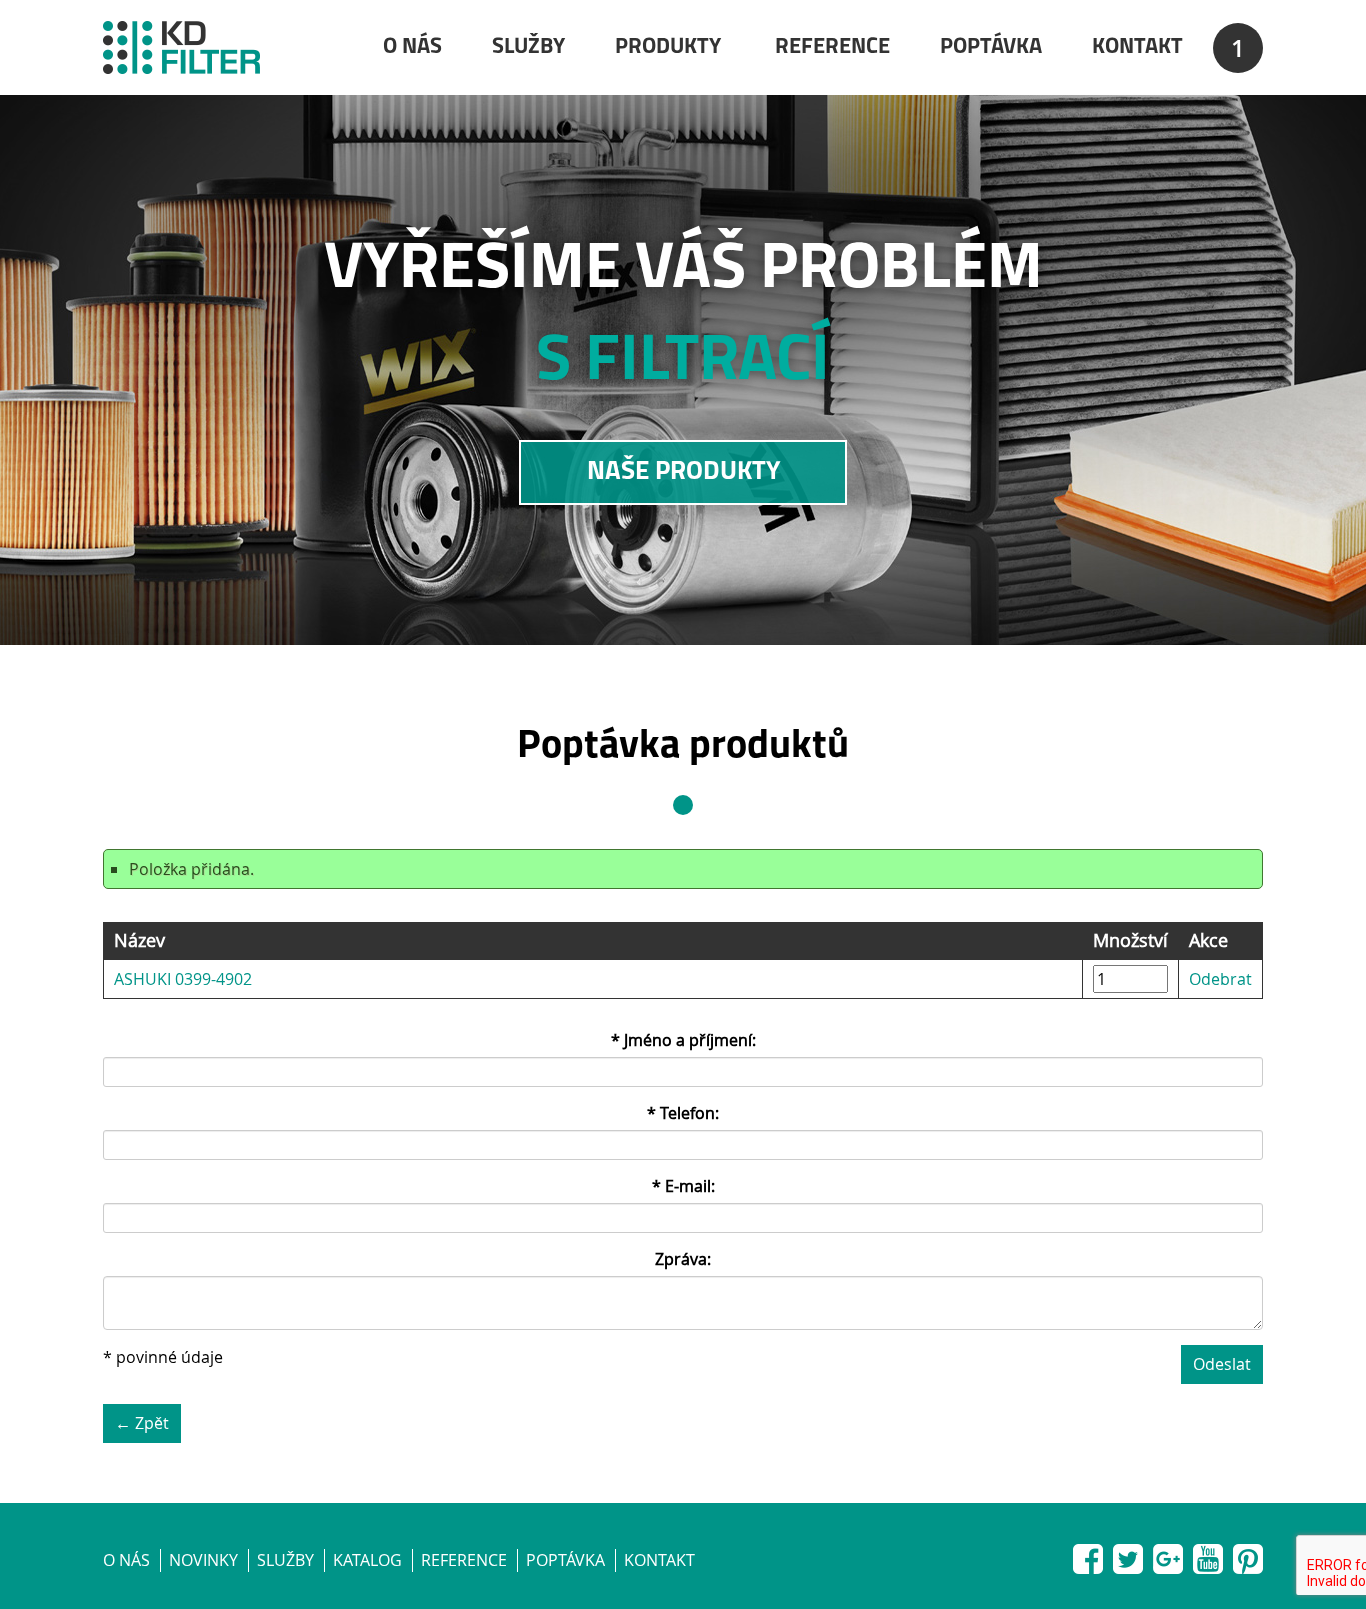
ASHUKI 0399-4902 (183, 979)
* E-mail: (683, 1186)
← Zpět (142, 1423)
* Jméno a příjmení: (683, 1040)
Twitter (1128, 1555)
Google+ (1168, 1555)
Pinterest (1248, 1555)
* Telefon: (683, 1113)
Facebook (1088, 1555)
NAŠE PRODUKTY (683, 472)
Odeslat (1222, 1364)
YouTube (1208, 1555)
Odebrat (1220, 979)
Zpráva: (683, 1259)
